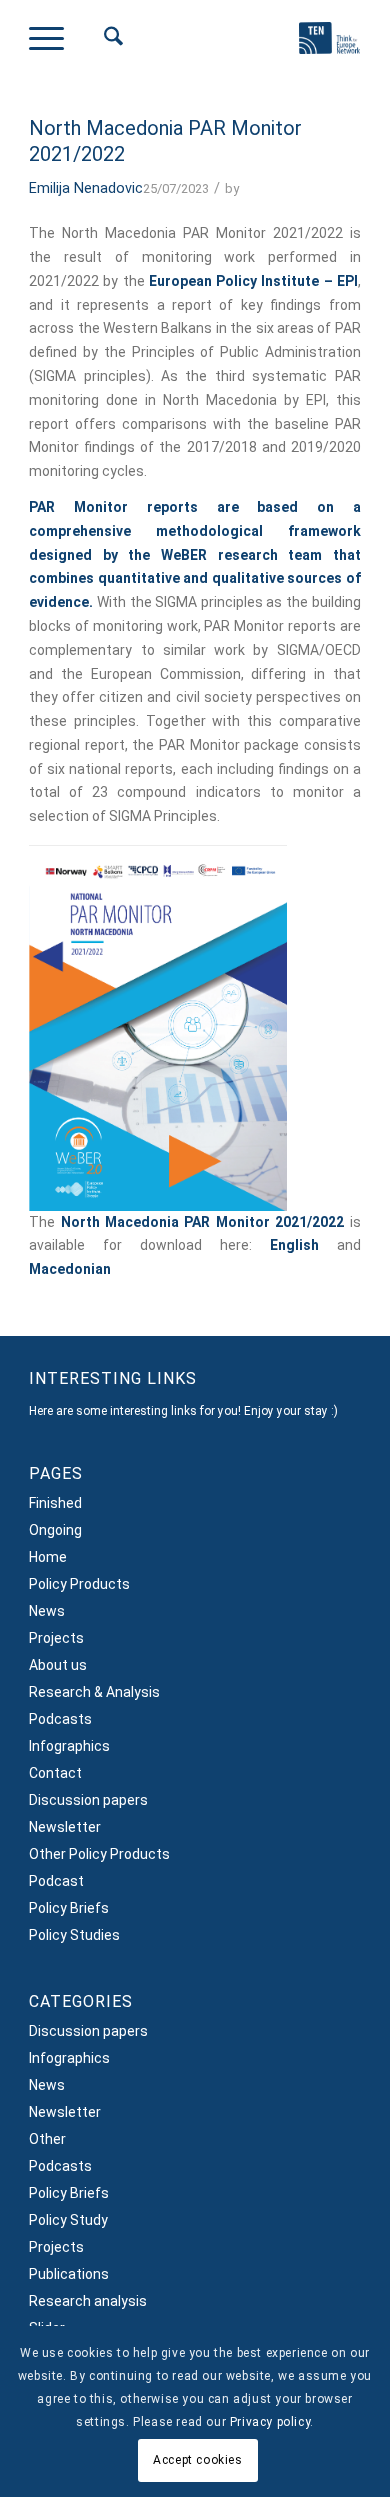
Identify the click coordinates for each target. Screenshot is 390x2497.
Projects (56, 1638)
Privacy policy (270, 2422)
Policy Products (79, 1584)
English (294, 1245)
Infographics (69, 1746)
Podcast (56, 1881)
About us (58, 1665)
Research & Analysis (94, 1692)
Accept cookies (197, 2460)
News (47, 1611)
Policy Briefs (69, 1908)
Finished (55, 1503)
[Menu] (56, 40)
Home (48, 1557)
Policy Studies (74, 1935)
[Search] (103, 40)
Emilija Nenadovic (86, 188)
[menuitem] (103, 40)
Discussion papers (88, 1800)
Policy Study (68, 2220)
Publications (69, 2274)
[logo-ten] (317, 45)
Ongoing (55, 1530)
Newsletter (65, 1827)
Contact (55, 1773)
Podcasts (60, 1719)
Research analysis (88, 2301)
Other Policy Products (99, 1854)
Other (47, 2139)
